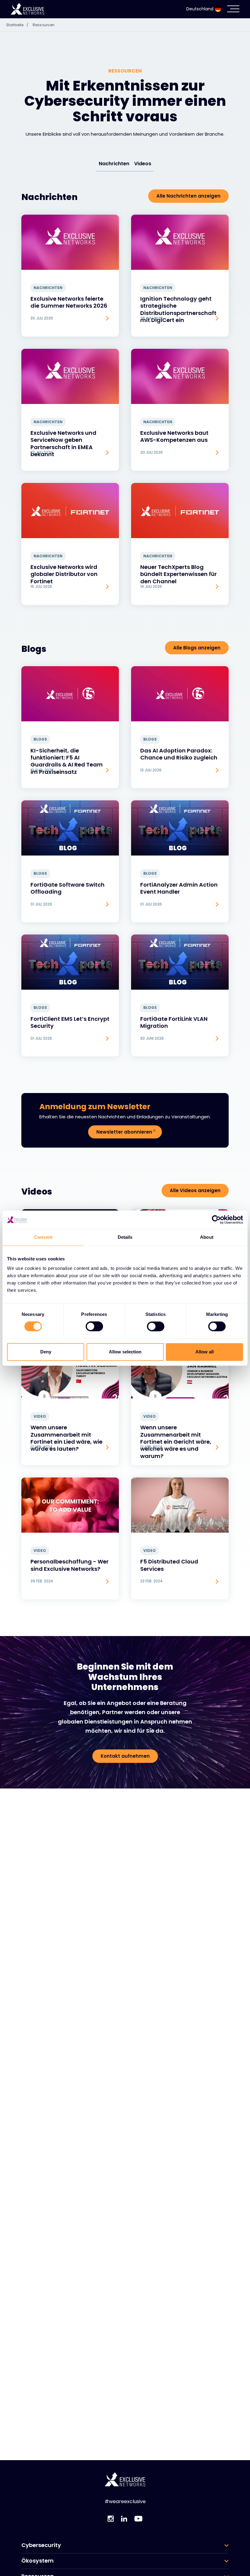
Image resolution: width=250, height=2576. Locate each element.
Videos (143, 164)
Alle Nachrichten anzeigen (188, 196)
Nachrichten (114, 164)
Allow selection (125, 1352)
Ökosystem (37, 2561)
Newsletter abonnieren (124, 1132)
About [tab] (207, 1237)
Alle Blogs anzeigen (197, 648)
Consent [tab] (43, 1237)
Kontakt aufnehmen (125, 1756)
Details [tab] (125, 1237)
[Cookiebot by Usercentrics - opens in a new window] (216, 1220)
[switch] (94, 1327)
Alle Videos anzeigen (195, 1190)
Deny (46, 1352)
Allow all (205, 1352)
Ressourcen (44, 25)
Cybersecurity (41, 2545)
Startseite (17, 25)
